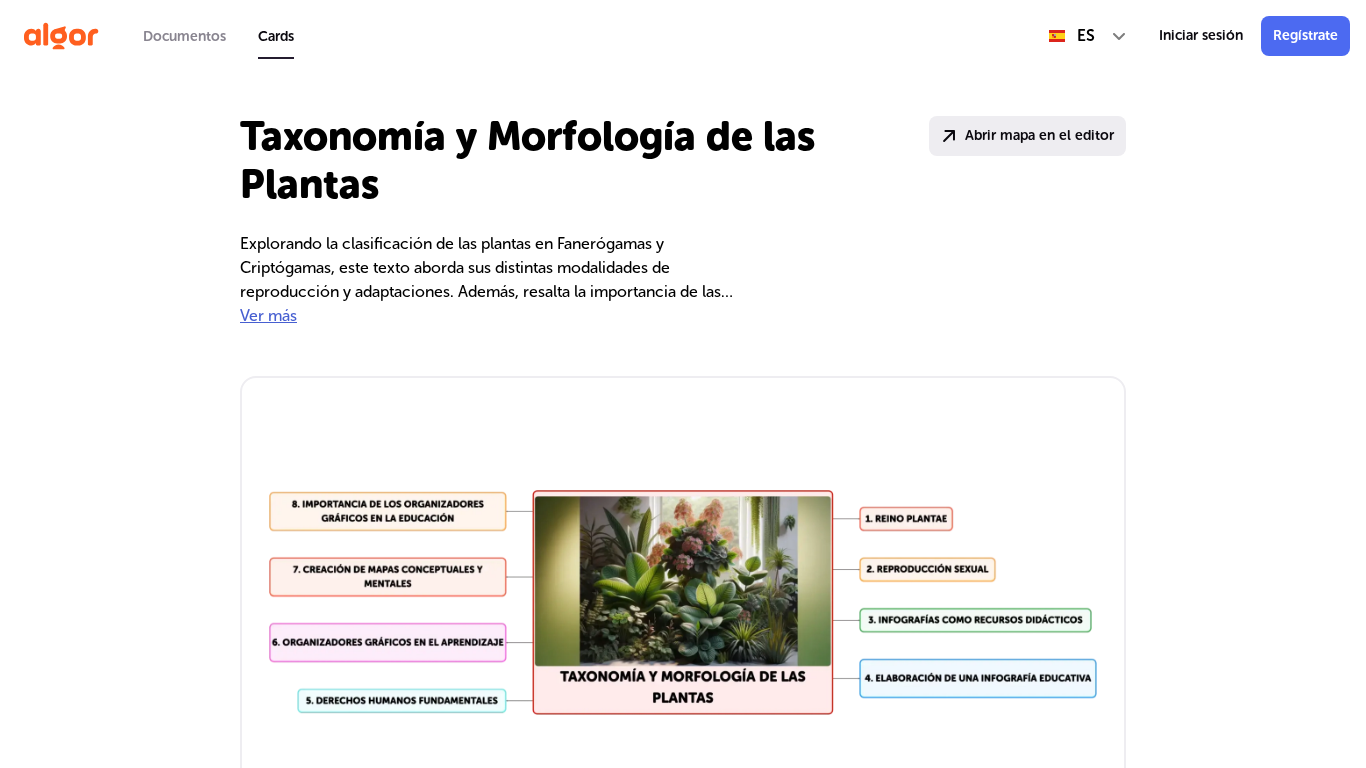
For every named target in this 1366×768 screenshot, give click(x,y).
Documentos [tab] (184, 36)
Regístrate (1305, 35)
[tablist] (218, 36)
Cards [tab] (276, 36)
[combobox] (1088, 36)
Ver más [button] (268, 315)
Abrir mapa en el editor (1039, 135)
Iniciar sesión (1201, 35)
